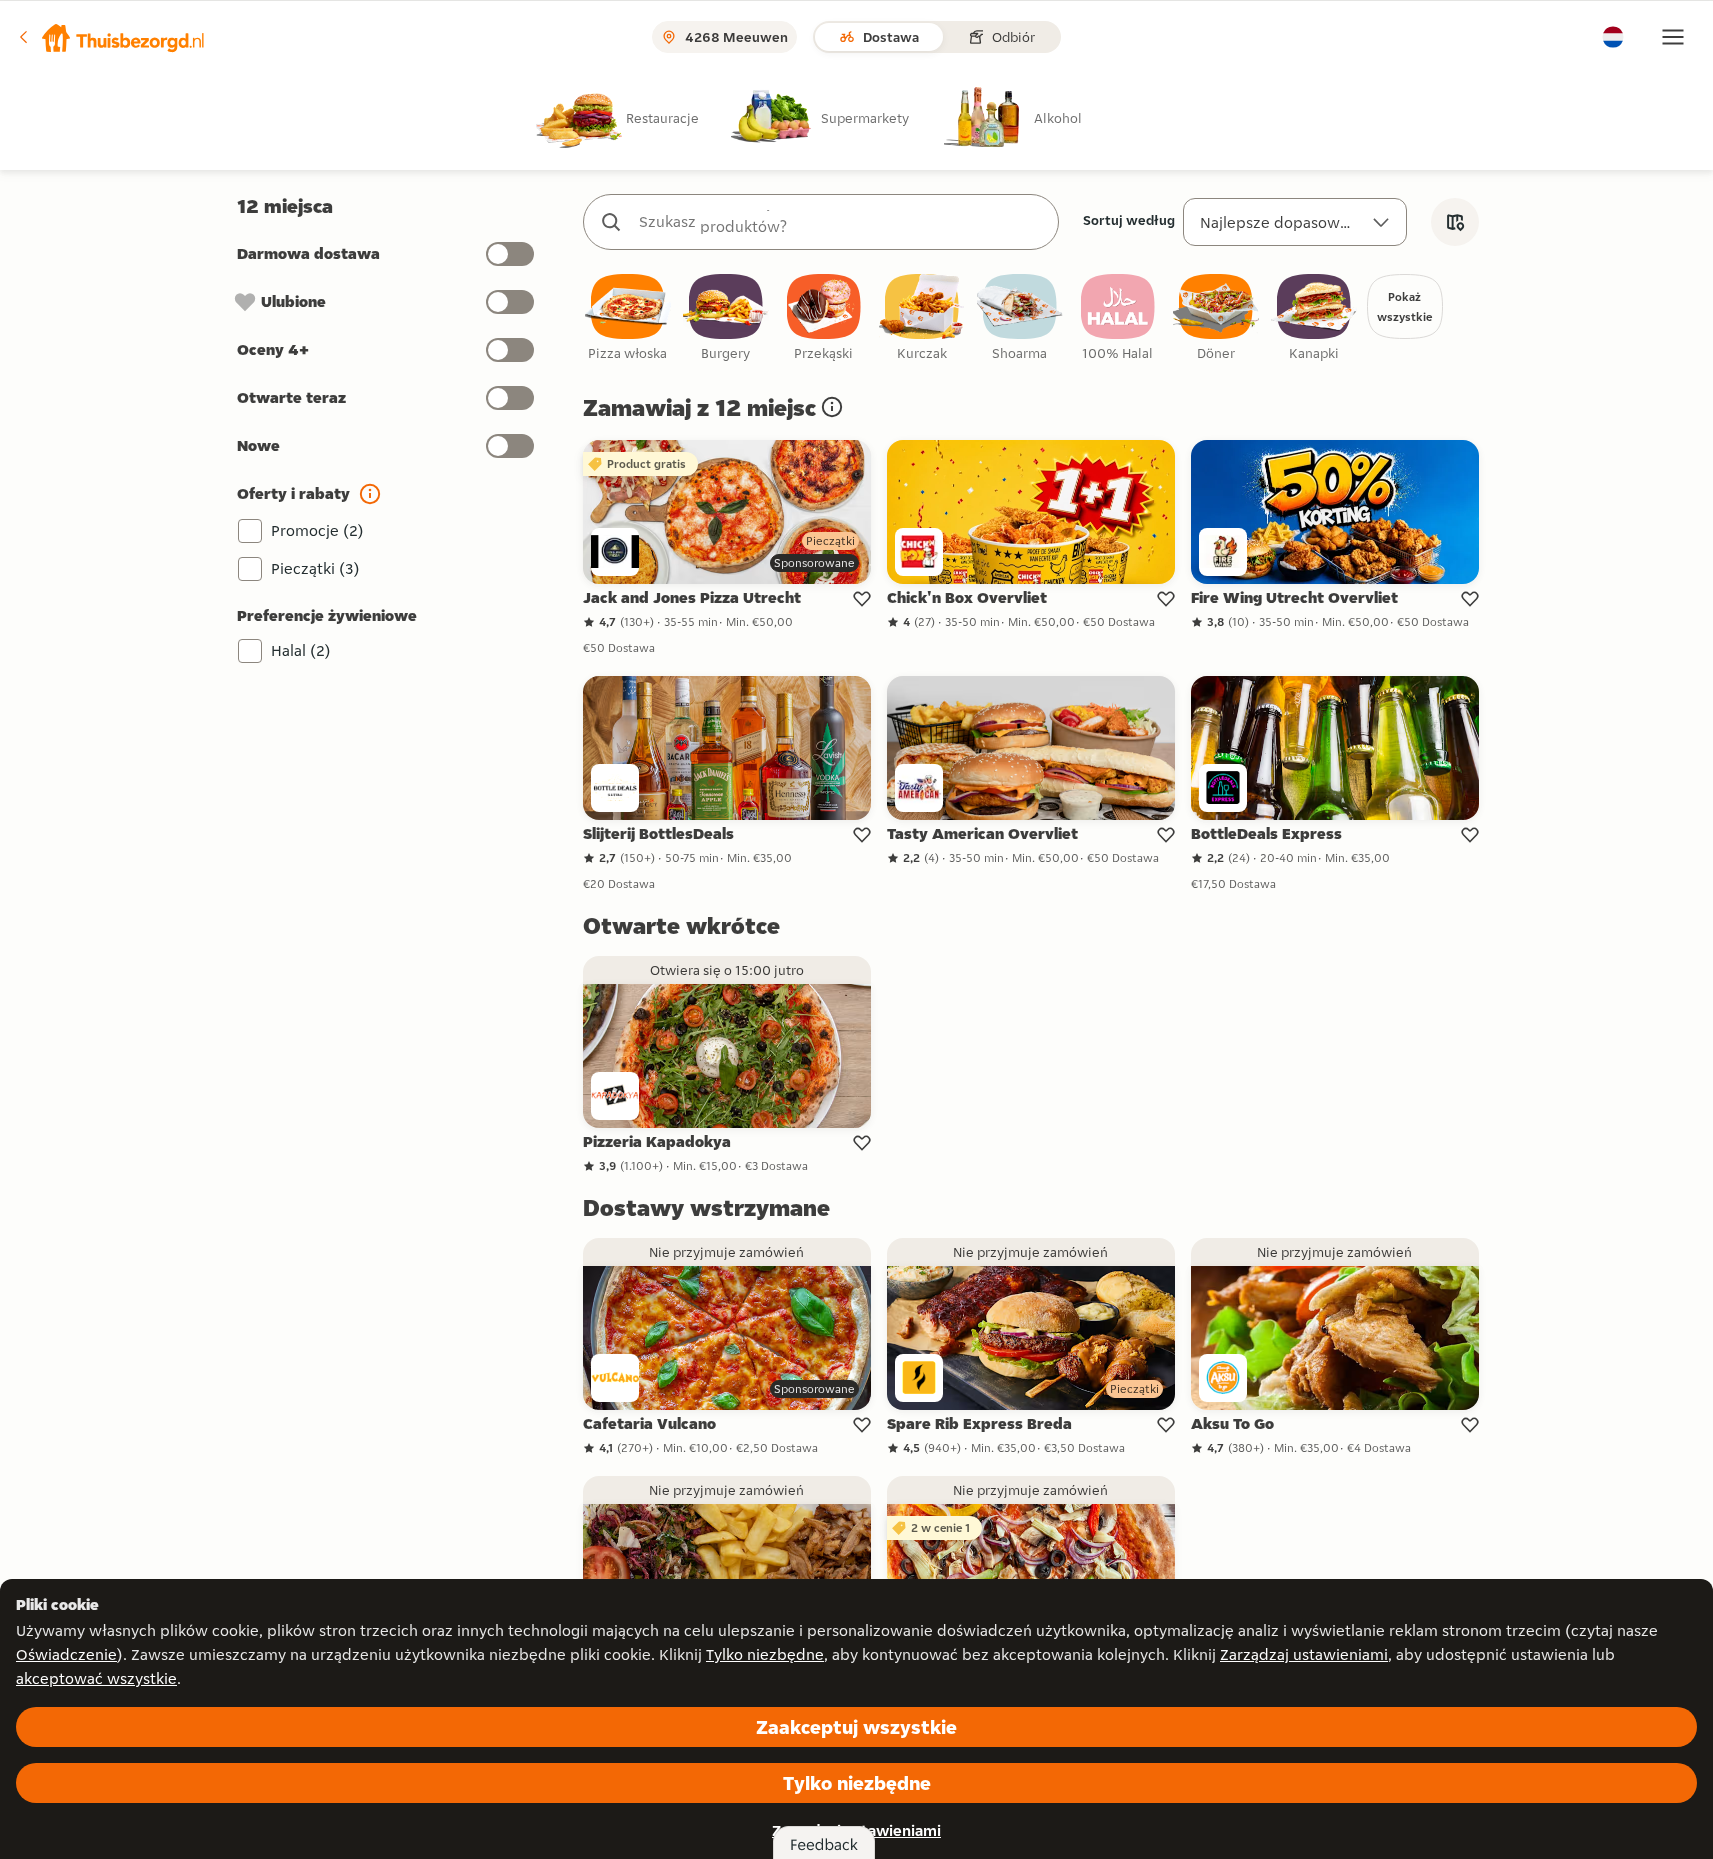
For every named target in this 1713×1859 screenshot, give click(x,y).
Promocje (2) (317, 530)
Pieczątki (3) (315, 568)
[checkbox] (628, 318)
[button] (111, 37)
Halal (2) (301, 650)
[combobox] (841, 222)
